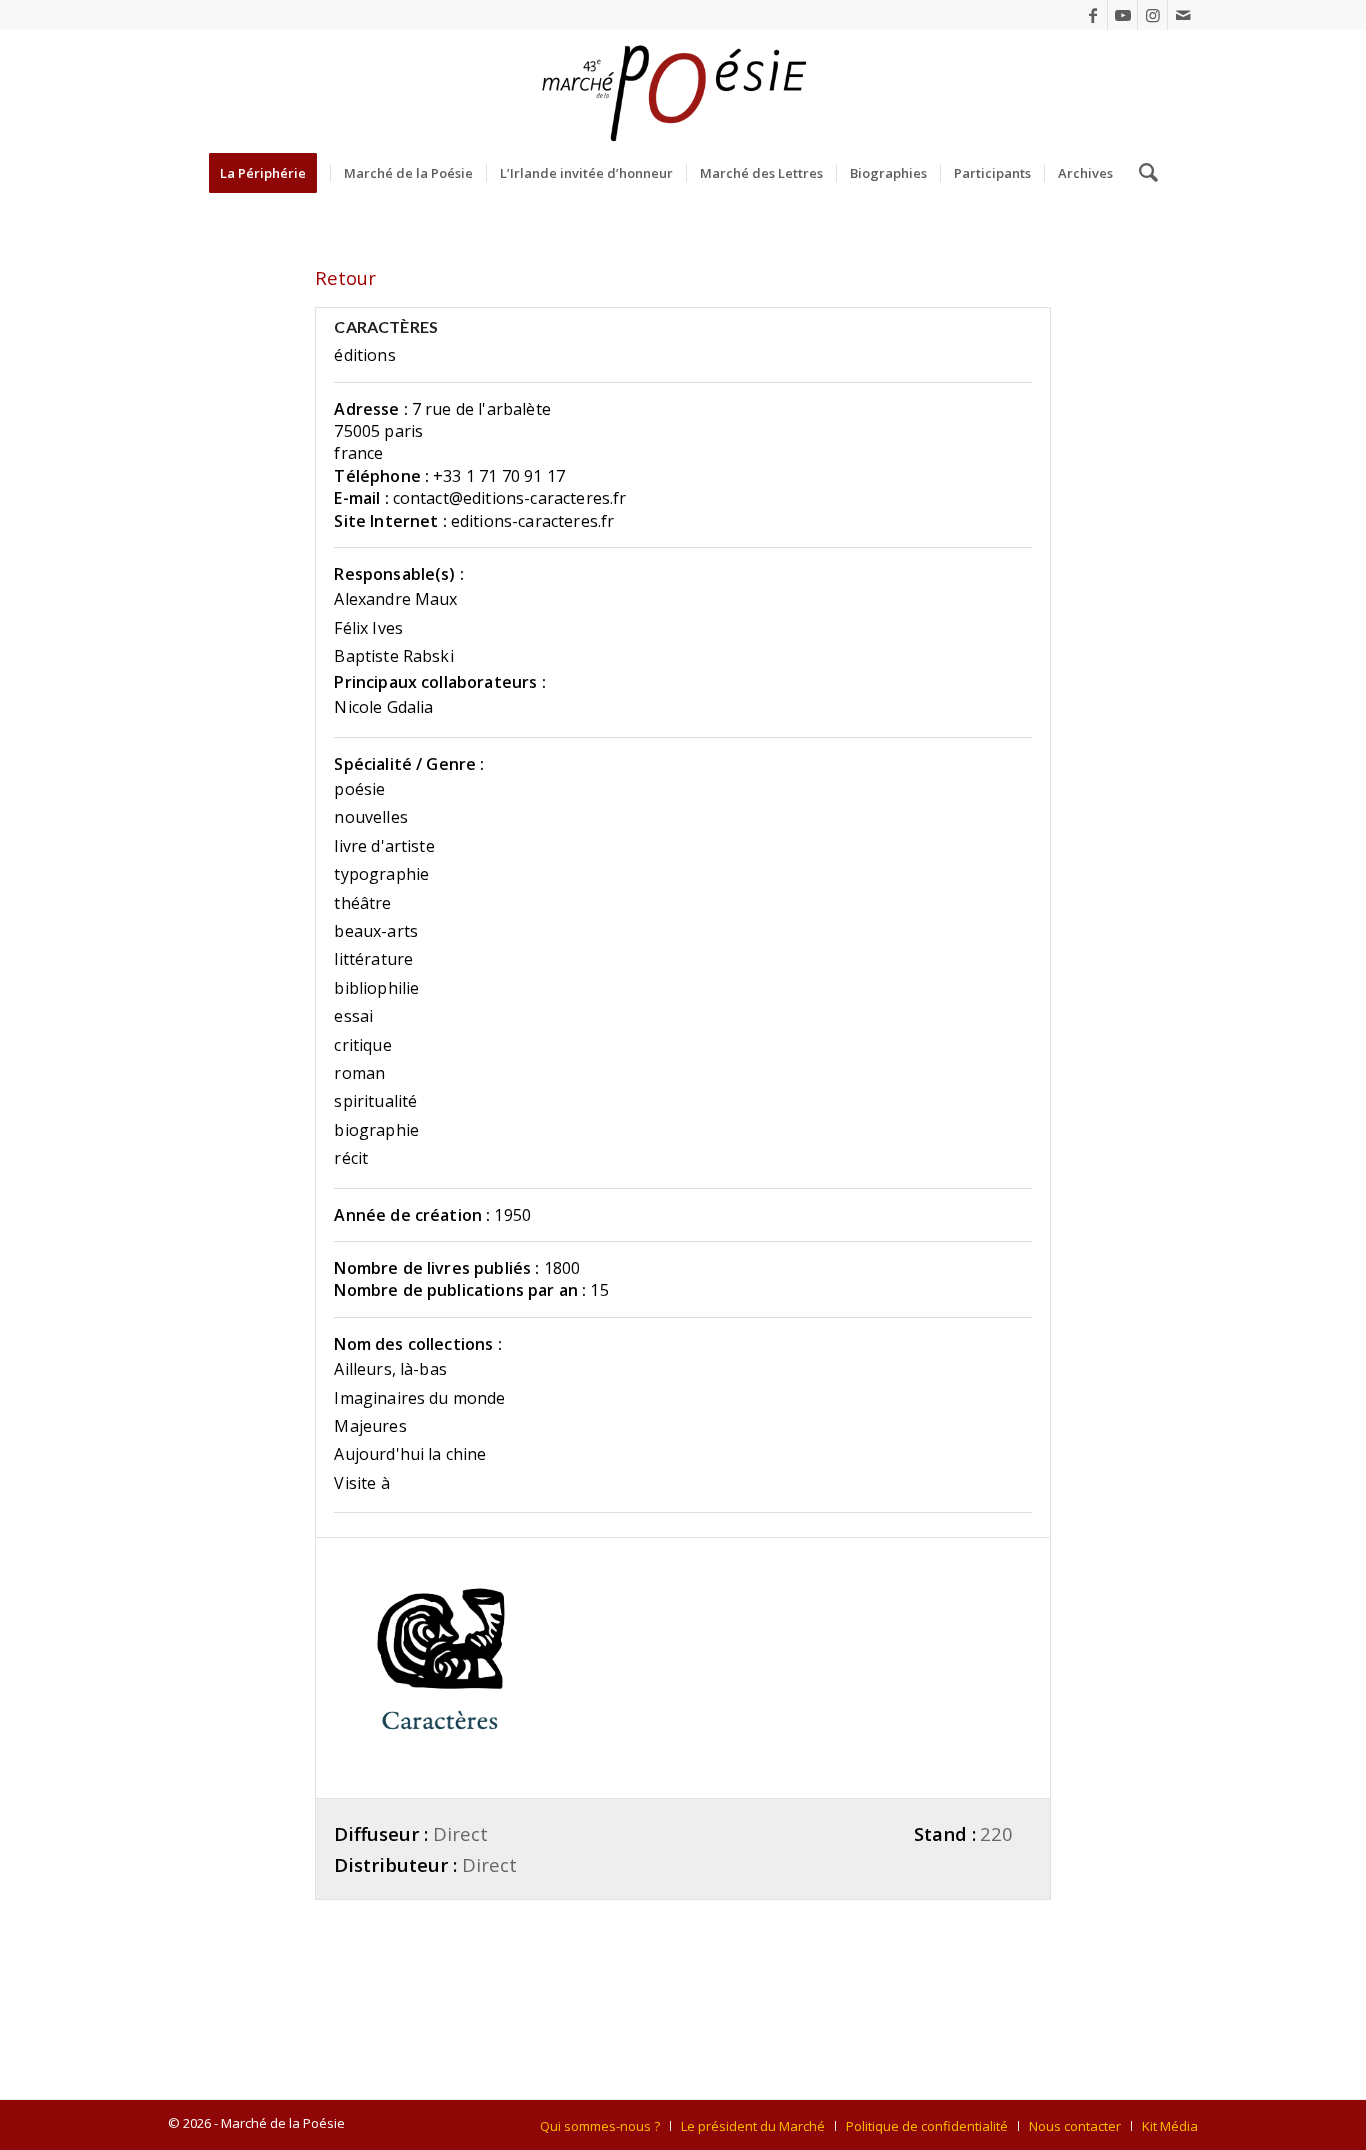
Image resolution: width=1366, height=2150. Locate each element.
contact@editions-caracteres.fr (510, 498)
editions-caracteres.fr (533, 521)
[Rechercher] (1142, 173)
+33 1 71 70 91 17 (499, 476)
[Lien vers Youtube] (1122, 15)
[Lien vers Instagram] (1152, 15)
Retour (345, 277)
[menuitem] (269, 173)
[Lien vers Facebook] (1092, 15)
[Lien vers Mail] (1183, 15)
